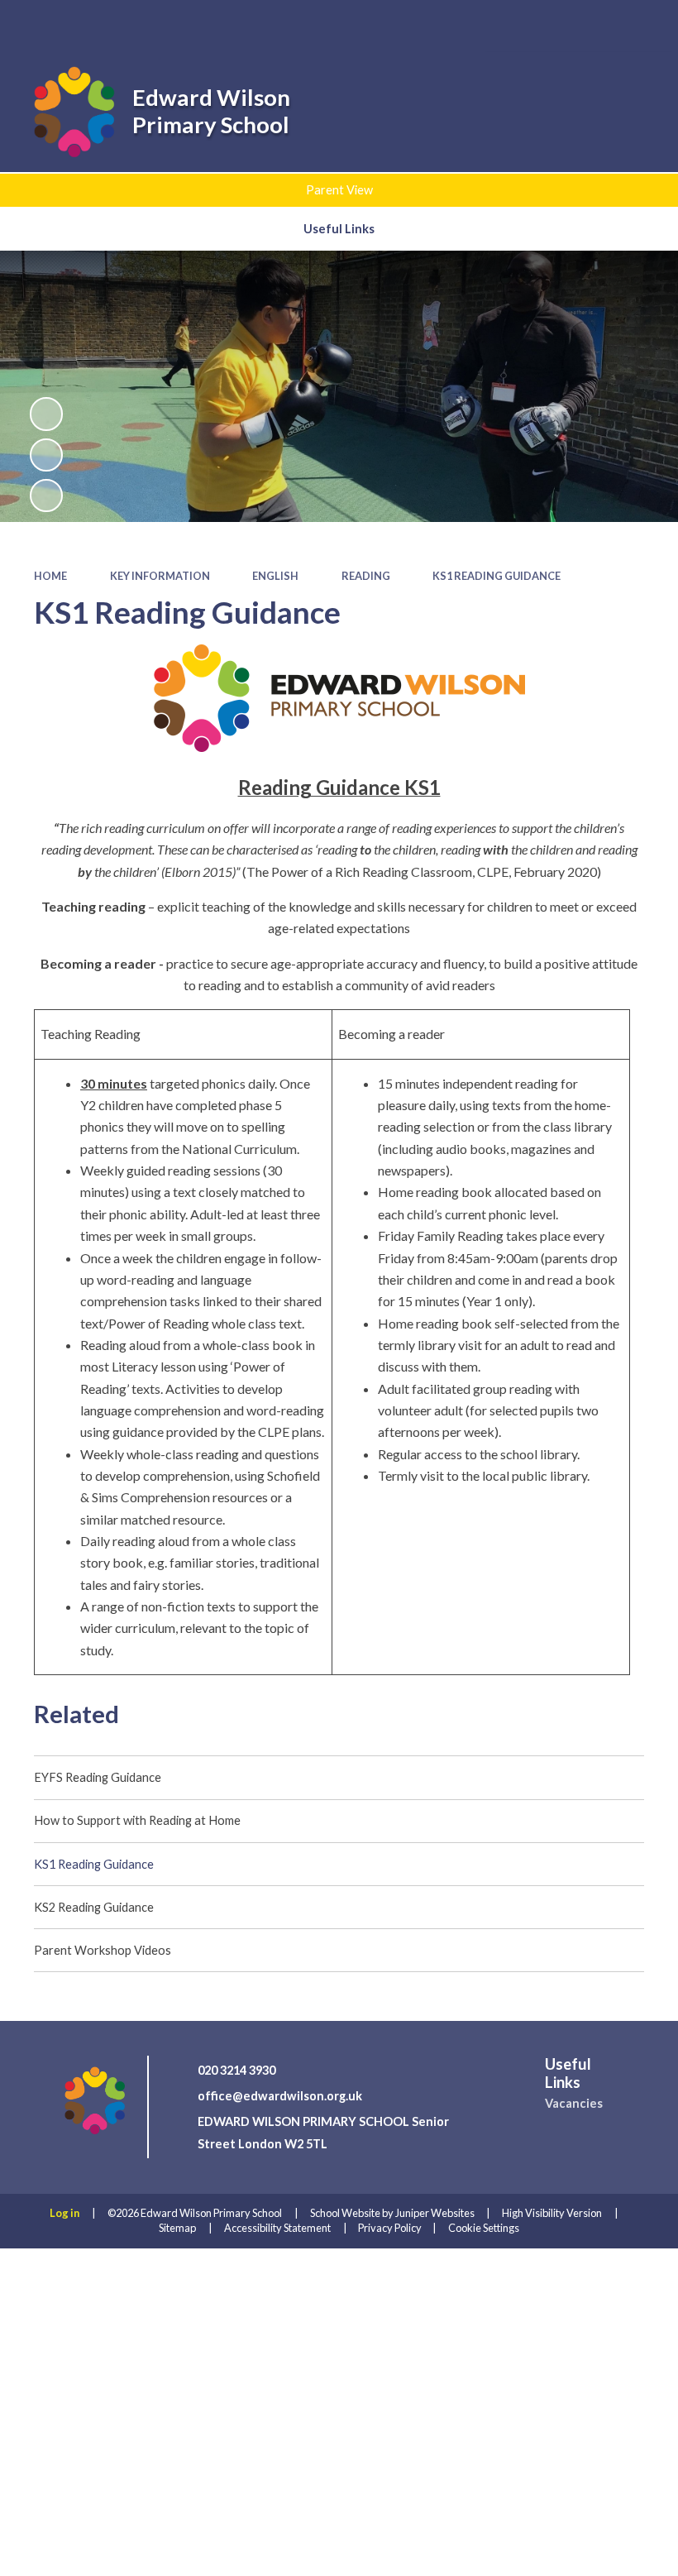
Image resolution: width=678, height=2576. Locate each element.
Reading (366, 576)
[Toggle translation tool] (592, 25)
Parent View (339, 190)
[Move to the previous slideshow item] (46, 455)
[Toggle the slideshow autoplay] (46, 414)
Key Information (160, 576)
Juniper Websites (435, 2213)
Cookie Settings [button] (484, 2228)
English (275, 576)
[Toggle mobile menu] (641, 26)
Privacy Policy (390, 2228)
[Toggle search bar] (547, 25)
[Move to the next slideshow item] (46, 496)
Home (50, 576)
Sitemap (177, 2228)
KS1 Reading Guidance (497, 576)
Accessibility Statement (277, 2228)
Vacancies (574, 2103)
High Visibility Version (552, 2213)
